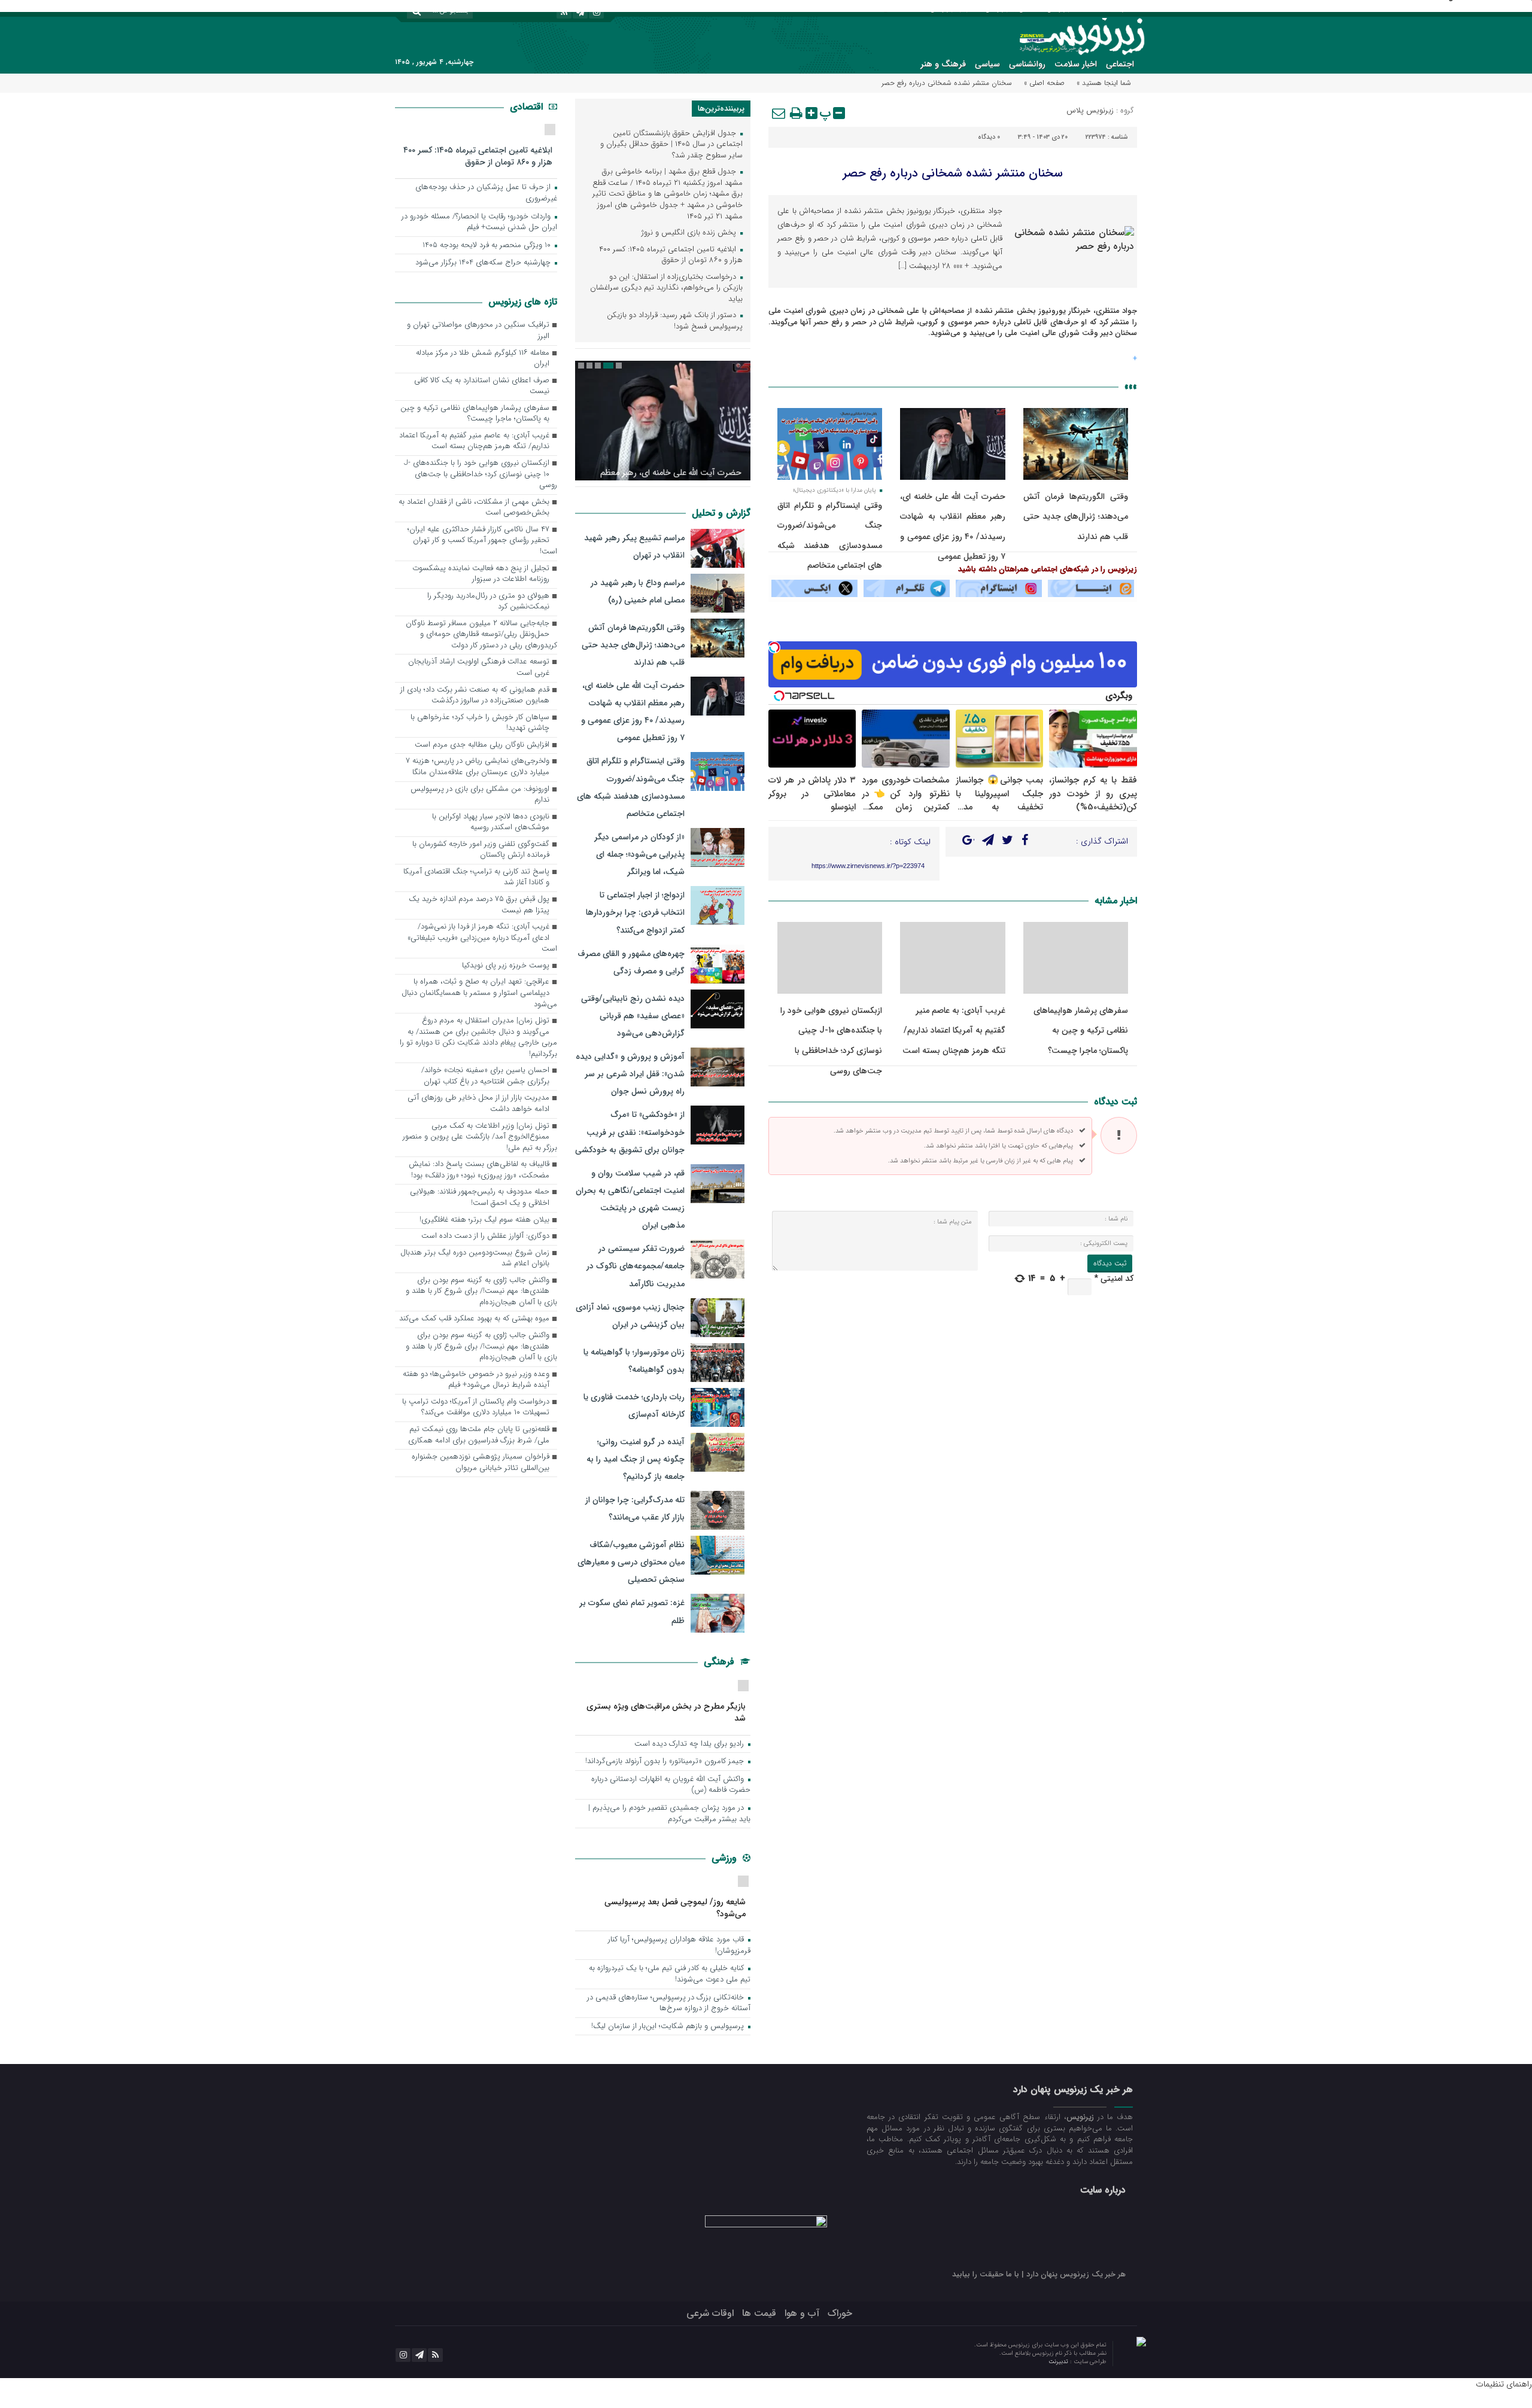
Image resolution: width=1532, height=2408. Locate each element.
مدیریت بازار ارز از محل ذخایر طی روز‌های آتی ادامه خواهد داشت (478, 1104)
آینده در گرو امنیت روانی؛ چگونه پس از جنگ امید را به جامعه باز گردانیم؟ (636, 1459)
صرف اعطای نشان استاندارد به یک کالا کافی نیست (482, 386)
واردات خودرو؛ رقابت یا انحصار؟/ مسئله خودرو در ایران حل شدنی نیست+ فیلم (479, 223)
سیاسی (987, 64)
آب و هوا (802, 2313)
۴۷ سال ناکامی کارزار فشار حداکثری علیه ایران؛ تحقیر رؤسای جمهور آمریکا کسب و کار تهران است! (482, 541)
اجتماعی (1120, 64)
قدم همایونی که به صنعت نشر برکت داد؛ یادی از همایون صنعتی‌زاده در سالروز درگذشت (475, 696)
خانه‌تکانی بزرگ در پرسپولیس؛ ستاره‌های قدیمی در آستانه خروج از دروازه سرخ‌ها (669, 2004)
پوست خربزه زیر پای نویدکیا (506, 966)
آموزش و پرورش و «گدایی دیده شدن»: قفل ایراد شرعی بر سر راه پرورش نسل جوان (630, 1074)
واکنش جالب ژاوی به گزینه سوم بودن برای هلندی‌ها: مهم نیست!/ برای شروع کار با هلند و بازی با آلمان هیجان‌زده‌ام (481, 1292)
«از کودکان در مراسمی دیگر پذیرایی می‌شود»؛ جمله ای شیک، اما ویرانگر (639, 854)
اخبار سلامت (1076, 64)
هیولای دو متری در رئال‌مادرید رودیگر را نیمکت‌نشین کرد (488, 602)
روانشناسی (1027, 64)
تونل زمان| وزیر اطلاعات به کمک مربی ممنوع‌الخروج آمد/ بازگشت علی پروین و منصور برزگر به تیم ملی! (480, 1137)
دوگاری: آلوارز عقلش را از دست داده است (485, 1236)
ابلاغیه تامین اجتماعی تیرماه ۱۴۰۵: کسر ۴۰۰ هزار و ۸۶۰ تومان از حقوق (671, 255)
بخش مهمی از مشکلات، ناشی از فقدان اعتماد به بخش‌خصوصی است (474, 508)
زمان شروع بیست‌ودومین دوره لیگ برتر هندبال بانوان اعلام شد (475, 1259)
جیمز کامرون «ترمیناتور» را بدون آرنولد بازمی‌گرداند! (666, 1762)
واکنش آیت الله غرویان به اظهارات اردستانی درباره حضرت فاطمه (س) (671, 1785)
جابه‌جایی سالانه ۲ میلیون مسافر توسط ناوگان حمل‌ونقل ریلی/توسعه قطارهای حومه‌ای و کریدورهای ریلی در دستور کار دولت (481, 635)
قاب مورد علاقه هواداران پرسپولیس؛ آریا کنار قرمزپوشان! (679, 1946)
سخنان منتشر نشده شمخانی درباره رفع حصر (953, 173)
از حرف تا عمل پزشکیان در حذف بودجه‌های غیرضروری (486, 193)
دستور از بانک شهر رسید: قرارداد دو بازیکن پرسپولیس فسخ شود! (675, 321)
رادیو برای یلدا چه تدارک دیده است (690, 1744)
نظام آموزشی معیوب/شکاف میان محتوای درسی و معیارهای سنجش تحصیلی (631, 1562)
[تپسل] (774, 647)
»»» (1131, 387)
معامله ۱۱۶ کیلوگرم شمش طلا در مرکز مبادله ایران (483, 359)
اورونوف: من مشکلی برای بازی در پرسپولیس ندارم (480, 795)
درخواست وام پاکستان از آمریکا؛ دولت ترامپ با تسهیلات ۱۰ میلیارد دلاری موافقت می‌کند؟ (476, 1408)
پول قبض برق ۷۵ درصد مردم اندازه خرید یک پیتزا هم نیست (479, 905)
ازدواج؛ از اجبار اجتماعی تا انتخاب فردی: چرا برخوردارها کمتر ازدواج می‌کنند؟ (635, 912)
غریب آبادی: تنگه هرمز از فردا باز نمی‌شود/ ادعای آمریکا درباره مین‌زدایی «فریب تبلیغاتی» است (482, 938)
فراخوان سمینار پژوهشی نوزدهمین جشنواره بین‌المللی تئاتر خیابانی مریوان (481, 1463)
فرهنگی (721, 1662)
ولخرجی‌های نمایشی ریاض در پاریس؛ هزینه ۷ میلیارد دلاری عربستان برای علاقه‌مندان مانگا (478, 767)
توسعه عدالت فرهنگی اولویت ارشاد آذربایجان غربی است (479, 668)
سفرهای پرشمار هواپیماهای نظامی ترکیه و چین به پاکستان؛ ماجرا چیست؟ (1081, 1031)
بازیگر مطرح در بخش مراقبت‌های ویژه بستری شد (666, 1712)
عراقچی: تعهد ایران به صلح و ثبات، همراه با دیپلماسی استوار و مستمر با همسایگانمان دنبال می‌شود (479, 993)
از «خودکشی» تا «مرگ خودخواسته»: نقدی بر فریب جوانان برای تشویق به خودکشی (630, 1132)
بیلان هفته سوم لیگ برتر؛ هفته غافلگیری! (484, 1220)
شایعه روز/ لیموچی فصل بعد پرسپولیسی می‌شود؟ (675, 1908)
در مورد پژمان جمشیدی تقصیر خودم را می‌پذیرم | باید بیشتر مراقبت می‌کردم (669, 1814)
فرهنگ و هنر (943, 64)
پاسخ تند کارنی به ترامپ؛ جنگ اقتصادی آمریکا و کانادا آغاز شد (476, 878)
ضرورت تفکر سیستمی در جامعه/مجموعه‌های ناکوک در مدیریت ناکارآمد (636, 1266)
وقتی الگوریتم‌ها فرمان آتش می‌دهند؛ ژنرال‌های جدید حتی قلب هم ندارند (1076, 517)
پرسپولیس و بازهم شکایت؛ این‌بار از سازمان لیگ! (669, 2027)
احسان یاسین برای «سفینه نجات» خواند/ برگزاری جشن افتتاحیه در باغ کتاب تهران (485, 1076)
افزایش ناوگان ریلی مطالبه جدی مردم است (482, 745)
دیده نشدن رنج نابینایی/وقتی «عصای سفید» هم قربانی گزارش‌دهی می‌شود (633, 1016)
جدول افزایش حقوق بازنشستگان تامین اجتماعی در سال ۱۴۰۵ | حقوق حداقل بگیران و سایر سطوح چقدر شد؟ (671, 145)
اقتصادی (528, 107)
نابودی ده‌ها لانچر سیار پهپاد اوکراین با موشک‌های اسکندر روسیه (491, 823)
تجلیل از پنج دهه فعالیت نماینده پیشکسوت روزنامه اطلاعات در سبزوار (481, 574)
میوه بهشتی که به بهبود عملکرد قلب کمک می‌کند (474, 1319)
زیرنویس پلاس (1090, 110)
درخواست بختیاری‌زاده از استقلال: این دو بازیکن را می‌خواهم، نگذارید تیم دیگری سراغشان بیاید (666, 288)
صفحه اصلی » (1044, 83)
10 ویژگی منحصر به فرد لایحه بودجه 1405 (488, 246)
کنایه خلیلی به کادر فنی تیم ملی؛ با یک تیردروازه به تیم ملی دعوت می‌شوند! (670, 1974)
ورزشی (726, 1858)
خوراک (840, 2313)
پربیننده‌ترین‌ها (721, 109)
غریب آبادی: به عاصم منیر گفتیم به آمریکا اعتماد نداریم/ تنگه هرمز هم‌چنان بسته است (954, 1031)
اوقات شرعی (710, 2313)
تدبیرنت (1059, 2362)
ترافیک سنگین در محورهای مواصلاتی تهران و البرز (478, 331)
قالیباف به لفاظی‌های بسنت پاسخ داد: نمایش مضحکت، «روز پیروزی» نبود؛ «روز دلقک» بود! (479, 1170)
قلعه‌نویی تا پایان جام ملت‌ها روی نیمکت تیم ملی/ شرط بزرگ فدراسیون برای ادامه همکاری (479, 1435)
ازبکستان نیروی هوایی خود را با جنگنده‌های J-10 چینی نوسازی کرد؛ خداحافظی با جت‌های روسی (481, 474)
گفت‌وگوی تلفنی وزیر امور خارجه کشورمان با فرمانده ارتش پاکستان (481, 850)
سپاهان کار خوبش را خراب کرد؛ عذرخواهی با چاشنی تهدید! (480, 723)
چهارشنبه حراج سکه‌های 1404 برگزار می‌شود (484, 263)
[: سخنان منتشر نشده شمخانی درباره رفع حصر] (779, 113)
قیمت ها (759, 2313)
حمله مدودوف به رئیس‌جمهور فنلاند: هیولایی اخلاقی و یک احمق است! (480, 1198)
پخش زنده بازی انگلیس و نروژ (690, 233)
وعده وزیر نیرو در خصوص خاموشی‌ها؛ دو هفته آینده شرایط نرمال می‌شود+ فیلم (476, 1380)
